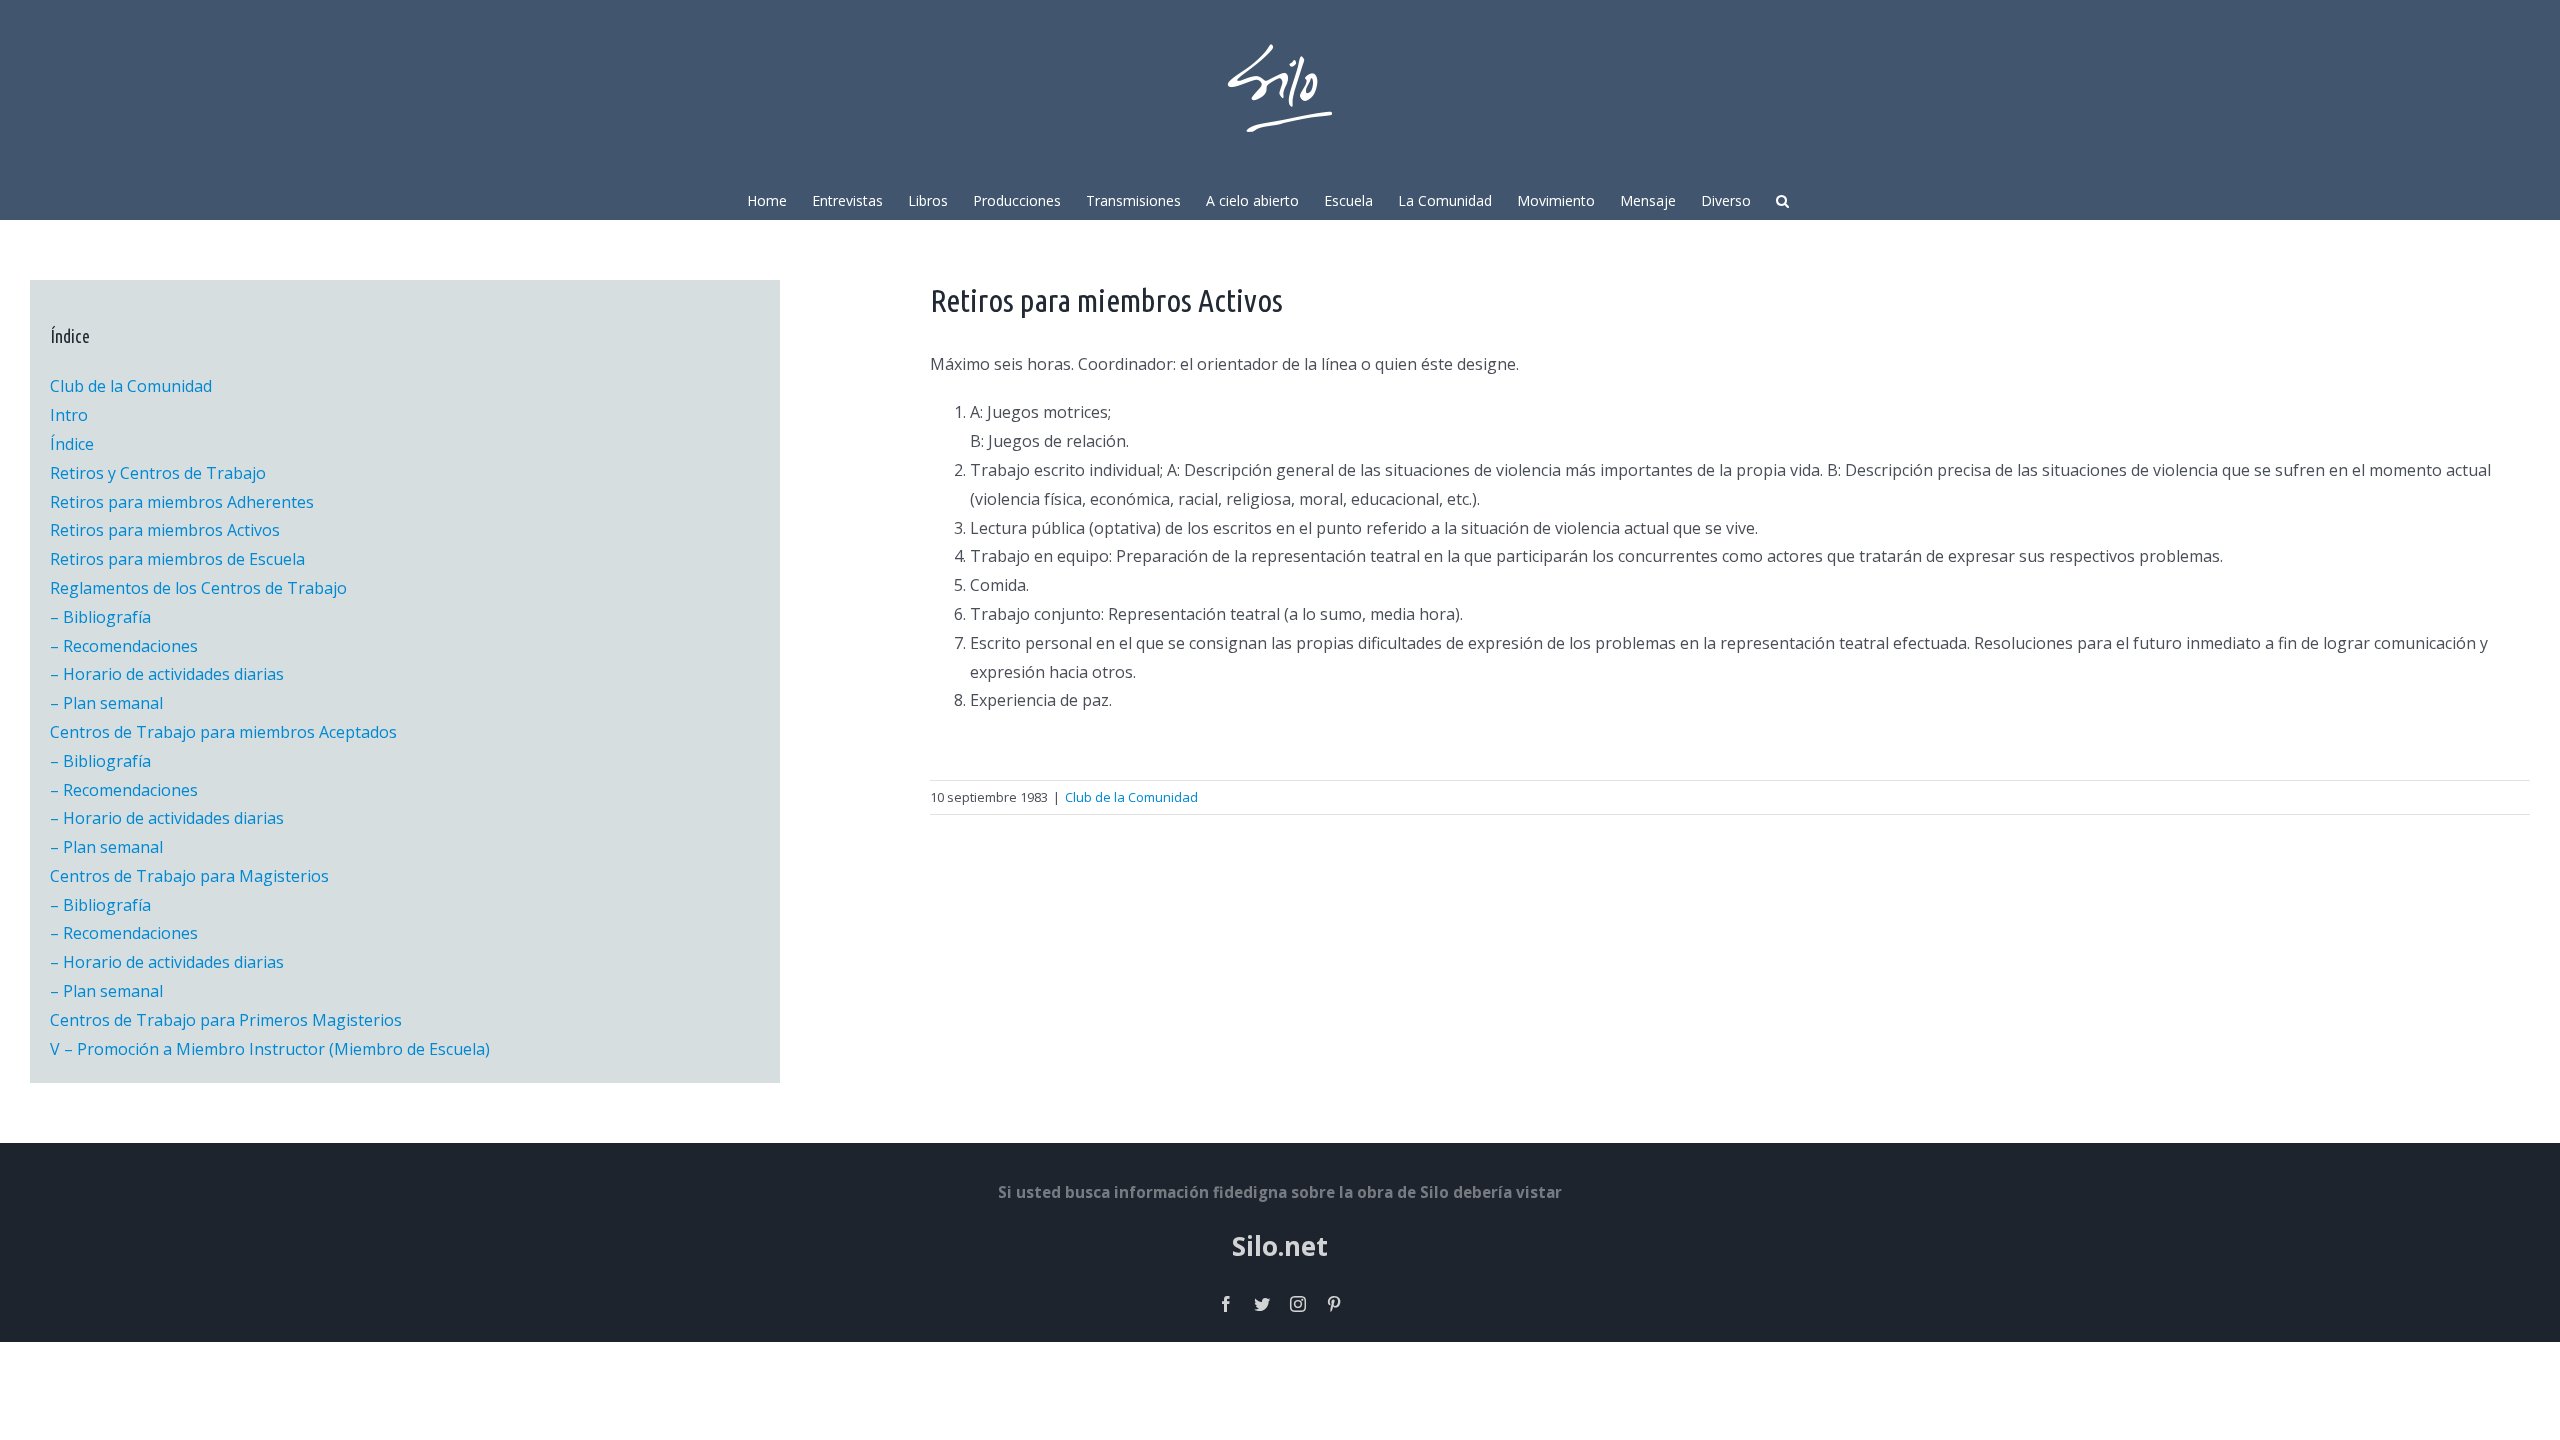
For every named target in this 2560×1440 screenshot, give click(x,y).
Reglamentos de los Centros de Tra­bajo (198, 588)
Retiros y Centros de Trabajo (158, 473)
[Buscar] (1782, 199)
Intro (69, 415)
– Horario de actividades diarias (167, 674)
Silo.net (1280, 1246)
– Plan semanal (106, 703)
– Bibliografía (100, 617)
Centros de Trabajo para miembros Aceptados (223, 732)
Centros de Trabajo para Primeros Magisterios (226, 1020)
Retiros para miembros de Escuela (177, 559)
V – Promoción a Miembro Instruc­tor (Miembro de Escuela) (270, 1049)
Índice (72, 444)
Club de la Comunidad (1131, 797)
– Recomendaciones (124, 646)
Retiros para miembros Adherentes (182, 502)
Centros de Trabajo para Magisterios (189, 876)
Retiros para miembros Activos (165, 530)
